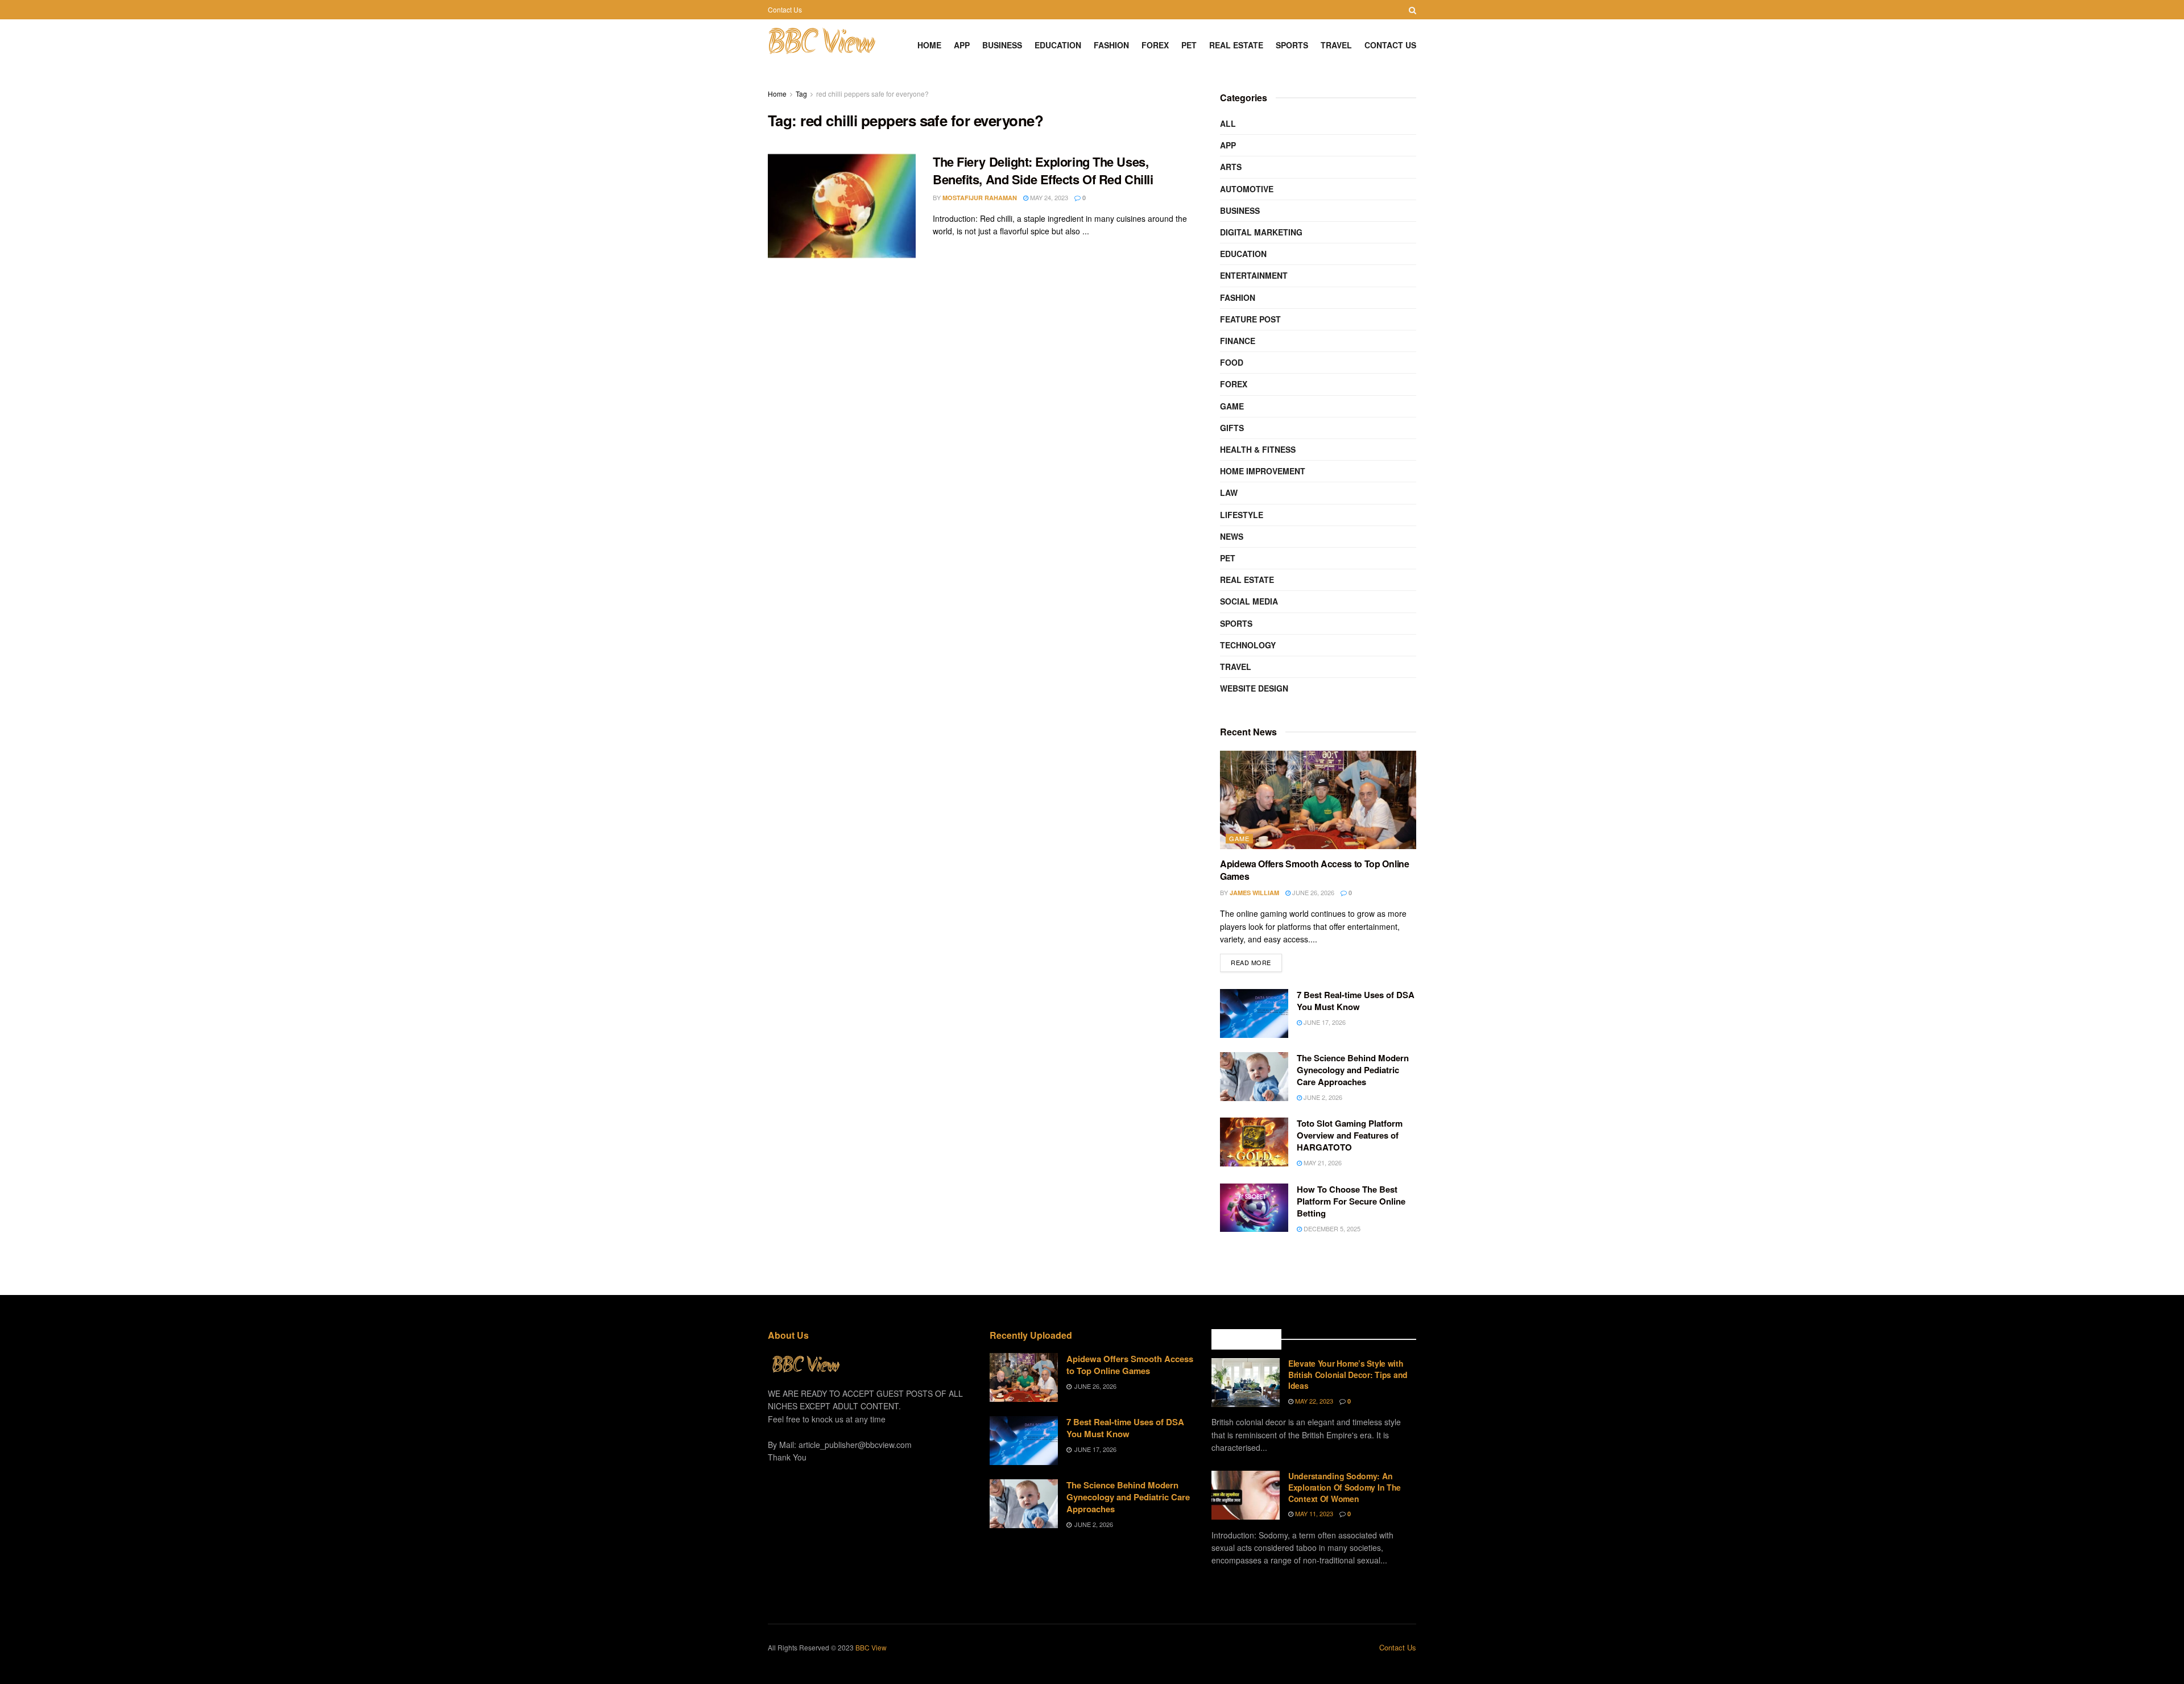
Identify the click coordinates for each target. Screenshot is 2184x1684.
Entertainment (1254, 275)
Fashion (1111, 45)
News (1232, 536)
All (1228, 123)
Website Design (1254, 688)
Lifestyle (1242, 515)
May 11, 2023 (1313, 1513)
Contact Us (785, 9)
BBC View (821, 45)
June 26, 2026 (1312, 892)
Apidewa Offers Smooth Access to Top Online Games (1315, 870)
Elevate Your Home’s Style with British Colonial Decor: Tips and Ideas (1348, 1374)
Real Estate (1236, 45)
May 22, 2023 (1313, 1401)
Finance (1238, 341)
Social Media (1249, 601)
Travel (1336, 45)
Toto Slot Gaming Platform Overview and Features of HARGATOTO (1350, 1135)
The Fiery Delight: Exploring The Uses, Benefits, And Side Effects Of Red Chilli (1043, 170)
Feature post (1250, 319)
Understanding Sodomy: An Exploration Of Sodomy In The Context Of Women (1345, 1487)
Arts (1231, 167)
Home (929, 45)
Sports (1292, 45)
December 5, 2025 (1331, 1228)
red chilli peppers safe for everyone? (872, 94)
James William (1254, 893)
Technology (1248, 645)
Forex (1155, 45)
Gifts (1232, 428)
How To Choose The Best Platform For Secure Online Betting (1351, 1201)
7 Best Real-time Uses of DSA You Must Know (1356, 1001)
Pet (1189, 45)
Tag (801, 94)
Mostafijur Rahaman (980, 198)
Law (1229, 493)
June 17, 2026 (1324, 1022)
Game (1232, 406)
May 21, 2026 (1322, 1162)
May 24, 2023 (1048, 197)
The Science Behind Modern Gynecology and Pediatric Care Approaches (1353, 1070)
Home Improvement (1263, 471)
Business (1002, 45)
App (962, 45)
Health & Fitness (1258, 449)
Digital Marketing (1261, 232)
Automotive (1247, 189)
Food (1232, 362)
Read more (1251, 962)
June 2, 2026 (1322, 1097)
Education (1058, 45)
